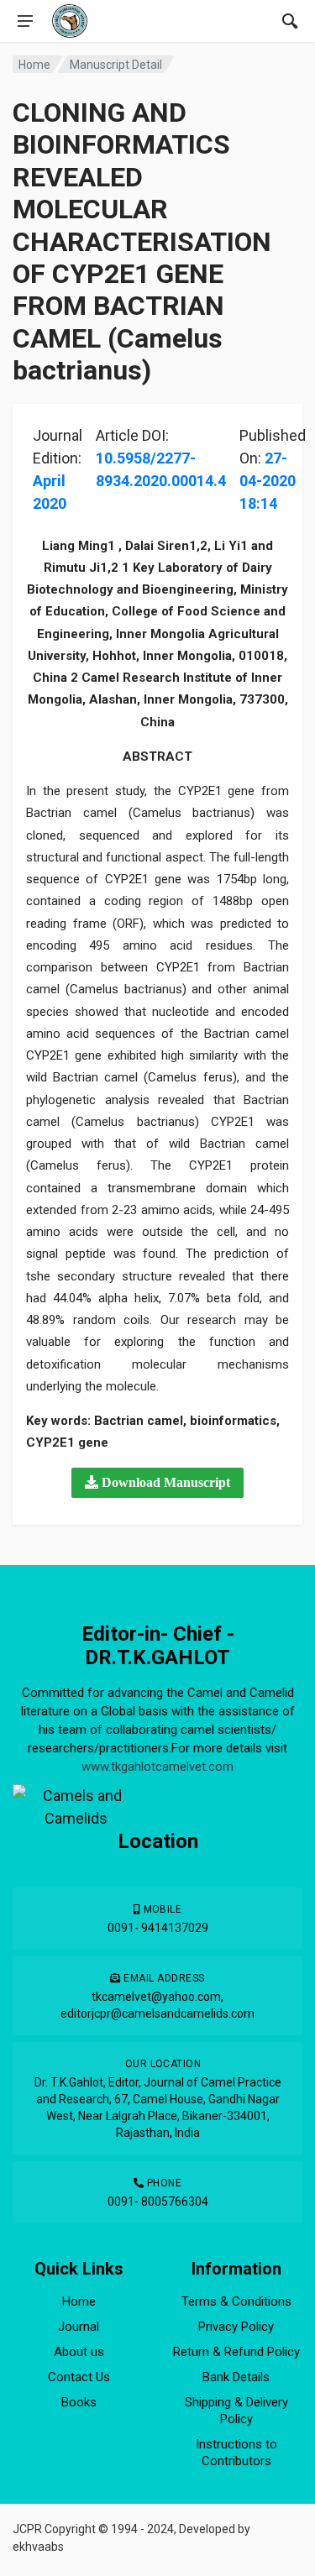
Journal (79, 2327)
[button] (157, 1483)
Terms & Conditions (236, 2301)
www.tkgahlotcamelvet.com (157, 1767)
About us (79, 2352)
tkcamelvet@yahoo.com (156, 1997)
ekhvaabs (38, 2547)
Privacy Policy (236, 2327)
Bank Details (236, 2377)
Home (34, 65)
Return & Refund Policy (236, 2352)
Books (79, 2402)
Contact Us (79, 2377)
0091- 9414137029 (158, 1928)
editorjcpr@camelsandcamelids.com (157, 2013)
